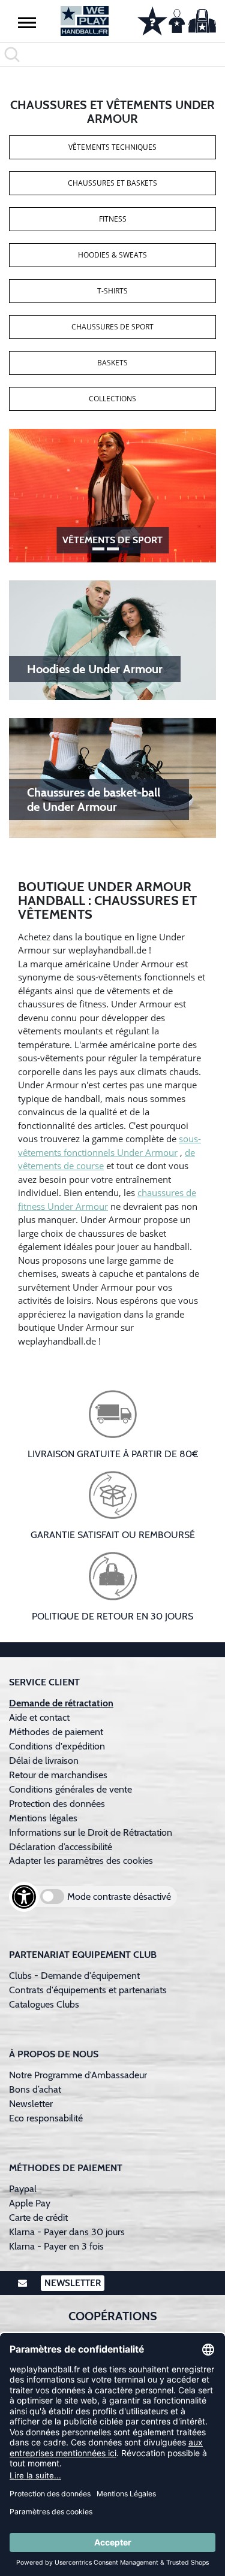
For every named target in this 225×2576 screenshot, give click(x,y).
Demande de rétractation (61, 1703)
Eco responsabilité (46, 2118)
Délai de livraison (44, 1761)
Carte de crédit (38, 2218)
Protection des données (57, 1804)
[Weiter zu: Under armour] (112, 495)
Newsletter (31, 2104)
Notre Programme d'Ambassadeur (78, 2075)
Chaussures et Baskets (112, 183)
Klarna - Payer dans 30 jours (67, 2232)
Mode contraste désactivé (119, 1897)
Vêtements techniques (112, 147)
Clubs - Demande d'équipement (74, 1976)
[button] (27, 22)
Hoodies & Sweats (112, 255)
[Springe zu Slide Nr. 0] (98, 549)
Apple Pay (30, 2203)
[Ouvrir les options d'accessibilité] (24, 1897)
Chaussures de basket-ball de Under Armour (94, 800)
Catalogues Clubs (44, 2004)
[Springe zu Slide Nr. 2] (127, 549)
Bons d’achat (36, 2089)
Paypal (23, 2189)
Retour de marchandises (59, 1775)
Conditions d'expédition (59, 1746)
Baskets (112, 363)
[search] (112, 55)
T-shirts (112, 291)
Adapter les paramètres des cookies (81, 1861)
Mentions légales (43, 1818)
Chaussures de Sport (112, 327)
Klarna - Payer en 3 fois (56, 2246)
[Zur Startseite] (85, 21)
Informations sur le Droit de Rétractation (91, 1832)
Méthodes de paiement (58, 1732)
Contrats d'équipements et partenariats (88, 1990)
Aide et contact (39, 1717)
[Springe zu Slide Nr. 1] (113, 549)
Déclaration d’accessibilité (61, 1847)
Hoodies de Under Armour (95, 669)
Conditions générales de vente (70, 1789)
